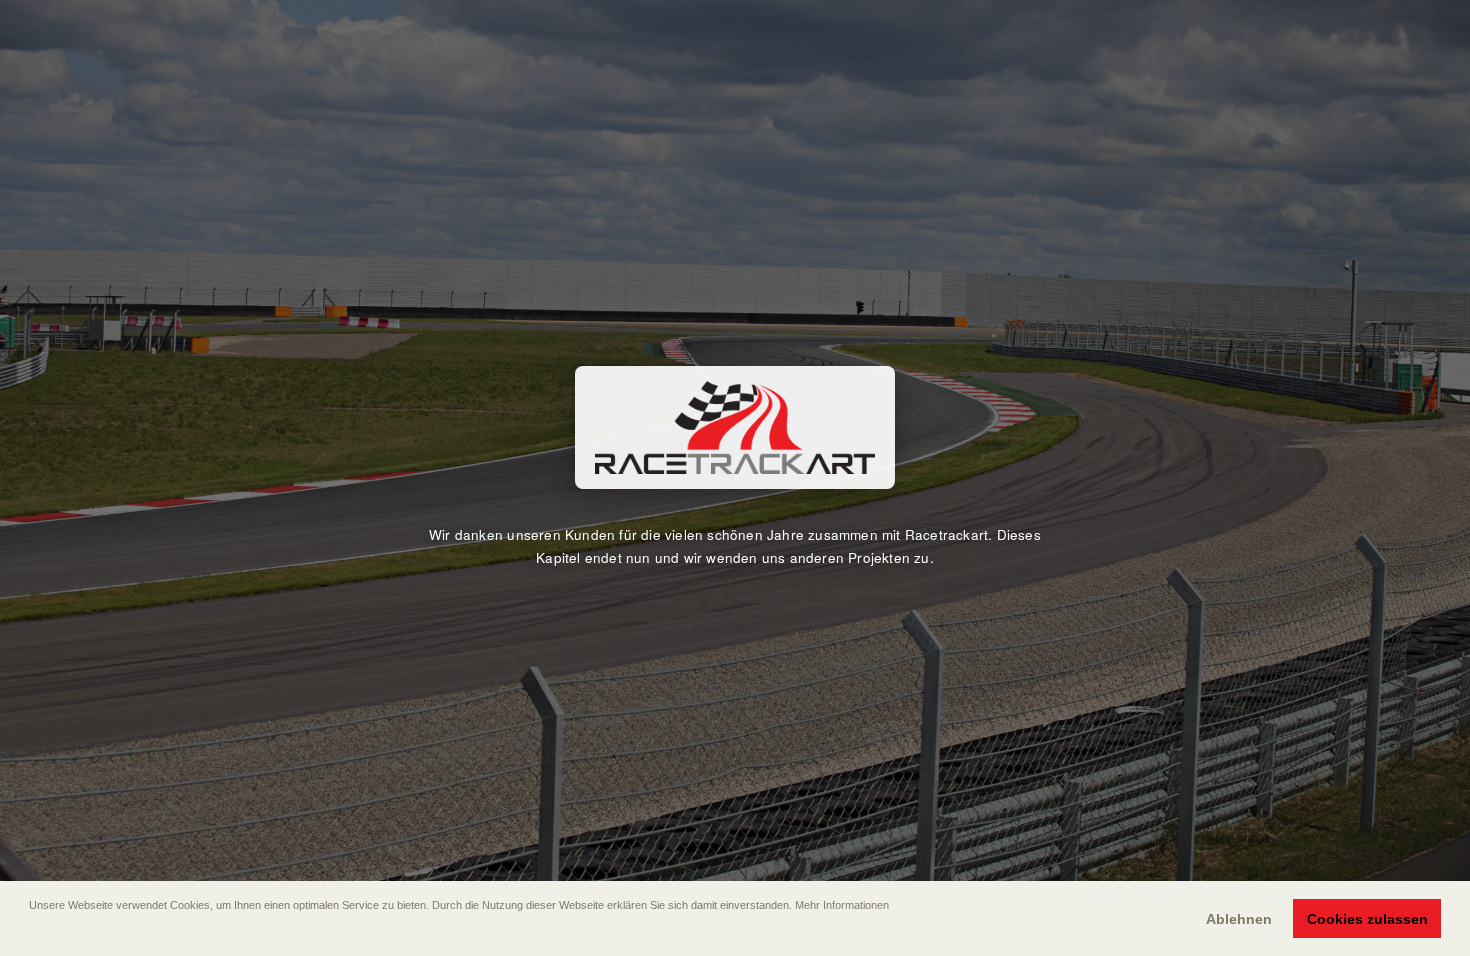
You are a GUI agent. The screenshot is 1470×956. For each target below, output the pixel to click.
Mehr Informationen (842, 905)
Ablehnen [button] (1239, 919)
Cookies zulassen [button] (1367, 919)
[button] (31, 933)
